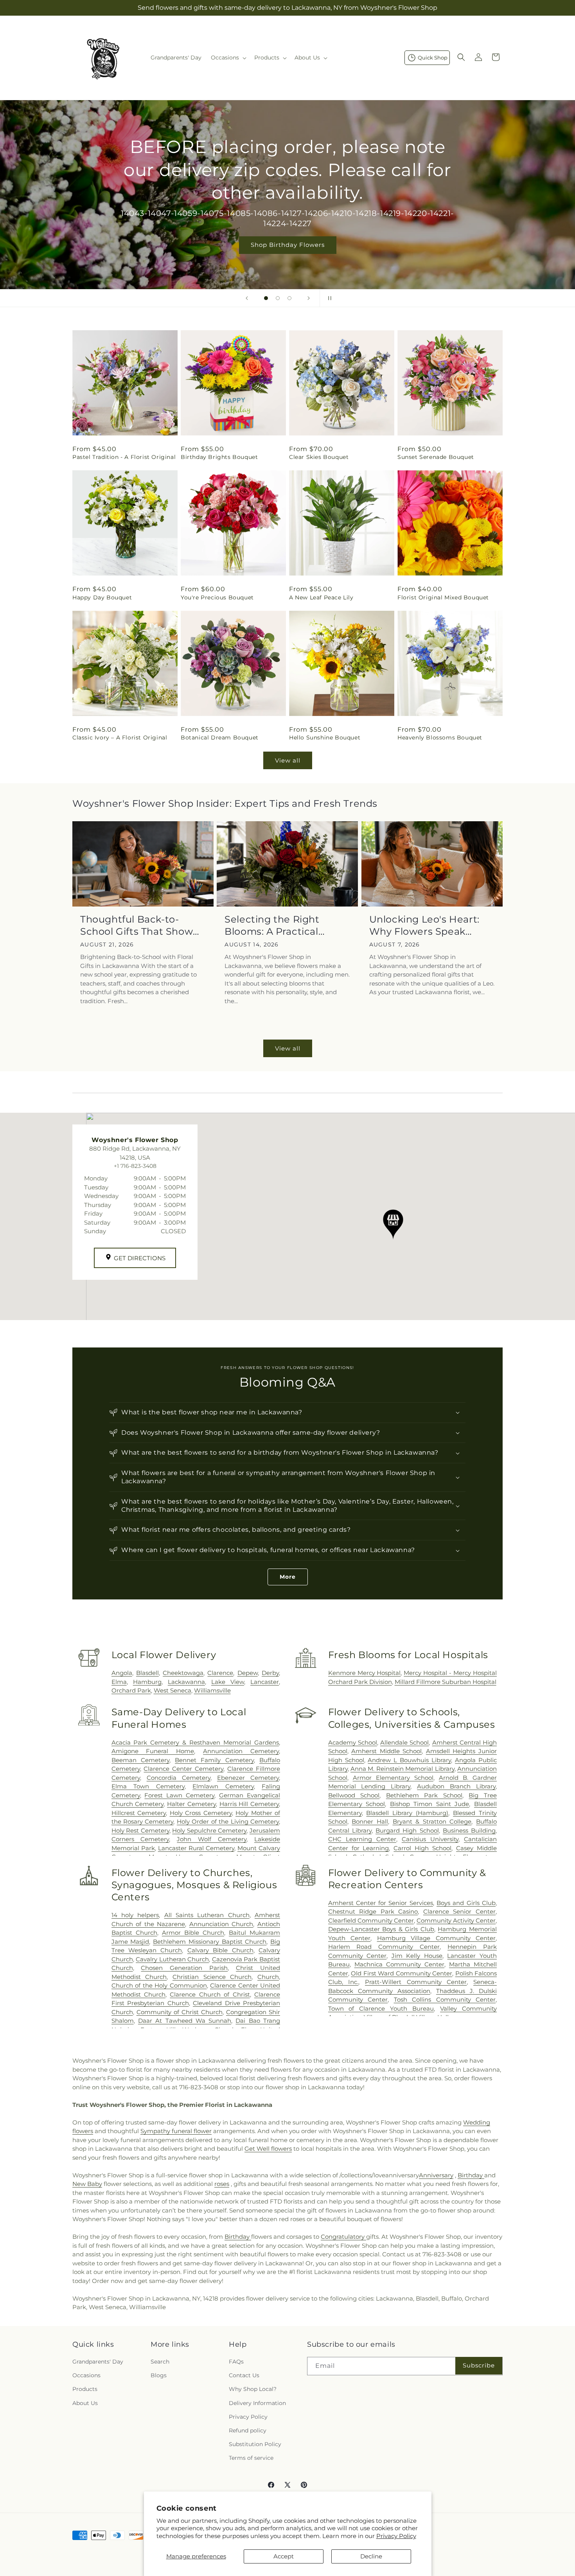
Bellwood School (354, 1795)
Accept (284, 2556)
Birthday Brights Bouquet (219, 457)
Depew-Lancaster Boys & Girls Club (381, 1929)
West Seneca (172, 1690)
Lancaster (265, 1682)
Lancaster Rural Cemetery (196, 1848)
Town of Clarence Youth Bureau (381, 2008)
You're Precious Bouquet (217, 597)
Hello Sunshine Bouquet (325, 738)
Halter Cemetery (191, 1804)
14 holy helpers (135, 1915)
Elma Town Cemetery (148, 1786)
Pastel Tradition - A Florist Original (124, 457)
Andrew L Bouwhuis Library (409, 1760)
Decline (371, 2556)
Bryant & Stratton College (432, 1821)
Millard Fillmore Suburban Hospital (446, 1682)
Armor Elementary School (393, 1778)
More (288, 1577)
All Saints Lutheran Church (207, 1915)
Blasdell (147, 1673)
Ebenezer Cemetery (248, 1778)
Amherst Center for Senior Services (381, 1903)
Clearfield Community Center (371, 1920)
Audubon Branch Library (456, 1786)
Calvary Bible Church (220, 1950)
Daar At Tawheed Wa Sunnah (185, 2021)
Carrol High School (422, 1848)
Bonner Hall (370, 1821)
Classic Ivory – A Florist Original (120, 738)
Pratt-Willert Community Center (416, 1982)
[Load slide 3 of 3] (289, 298)
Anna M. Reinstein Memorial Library (402, 1769)
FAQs (236, 2362)
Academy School (353, 1742)
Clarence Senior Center (459, 1911)
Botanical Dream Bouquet (220, 738)
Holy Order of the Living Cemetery (228, 1821)
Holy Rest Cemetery (140, 1830)
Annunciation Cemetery (241, 1751)
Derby (270, 1673)
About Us (85, 2403)
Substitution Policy (255, 2444)
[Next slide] (309, 298)
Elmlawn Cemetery (223, 1786)
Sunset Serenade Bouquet (436, 457)
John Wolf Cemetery (212, 1839)
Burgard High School (407, 1830)
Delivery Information (257, 2403)
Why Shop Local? (253, 2389)
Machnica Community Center (399, 1964)
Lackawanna (186, 1682)
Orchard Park (131, 1690)
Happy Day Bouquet (102, 597)
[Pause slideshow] (328, 298)
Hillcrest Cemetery (139, 1813)
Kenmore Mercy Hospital (365, 1673)
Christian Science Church (212, 1977)
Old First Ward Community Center (402, 1973)
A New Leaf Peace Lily (321, 597)
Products (85, 2389)
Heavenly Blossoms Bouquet (440, 738)
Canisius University (430, 1839)
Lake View (228, 1682)
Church (268, 1977)
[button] (228, 58)
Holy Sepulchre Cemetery (209, 1830)
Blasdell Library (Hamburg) (407, 1813)
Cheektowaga (183, 1673)
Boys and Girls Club (466, 1903)
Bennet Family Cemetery (214, 1760)
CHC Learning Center (362, 1839)
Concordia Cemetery (179, 1778)
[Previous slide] (247, 298)
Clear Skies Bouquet (319, 457)
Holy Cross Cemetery (201, 1813)
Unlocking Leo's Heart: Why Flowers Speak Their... (424, 926)
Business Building (469, 1830)
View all (288, 760)
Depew (248, 1673)
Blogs (159, 2375)
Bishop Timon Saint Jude (430, 1804)
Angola (122, 1673)
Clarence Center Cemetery (183, 1769)
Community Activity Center (456, 1920)
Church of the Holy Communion (159, 1985)
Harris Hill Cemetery (249, 1804)
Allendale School (404, 1742)
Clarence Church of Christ (210, 1994)
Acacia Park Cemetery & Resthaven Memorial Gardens (195, 1742)
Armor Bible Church (193, 1933)
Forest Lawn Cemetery (179, 1795)
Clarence (220, 1673)
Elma (119, 1682)
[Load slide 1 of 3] (266, 298)
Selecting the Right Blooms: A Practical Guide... (272, 926)
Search (160, 2362)
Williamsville (212, 1690)
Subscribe (479, 2365)
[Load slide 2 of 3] (278, 298)
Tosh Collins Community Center (445, 1999)
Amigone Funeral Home (153, 1751)
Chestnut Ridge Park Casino (373, 1911)
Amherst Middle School (386, 1751)
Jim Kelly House (417, 1956)
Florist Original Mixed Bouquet (443, 597)
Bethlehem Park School (424, 1795)
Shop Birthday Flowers (288, 245)
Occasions (86, 2375)
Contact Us (244, 2375)
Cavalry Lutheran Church (172, 1959)
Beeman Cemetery (140, 1760)
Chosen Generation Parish (184, 1968)
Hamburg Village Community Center (436, 1938)
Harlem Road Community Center (384, 1947)
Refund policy (248, 2430)
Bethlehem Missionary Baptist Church (210, 1942)
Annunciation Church (221, 1924)
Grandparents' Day (98, 2362)
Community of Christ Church (180, 2012)
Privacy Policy (396, 2536)
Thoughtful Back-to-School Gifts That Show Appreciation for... (137, 926)
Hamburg (147, 1682)
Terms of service (251, 2458)
